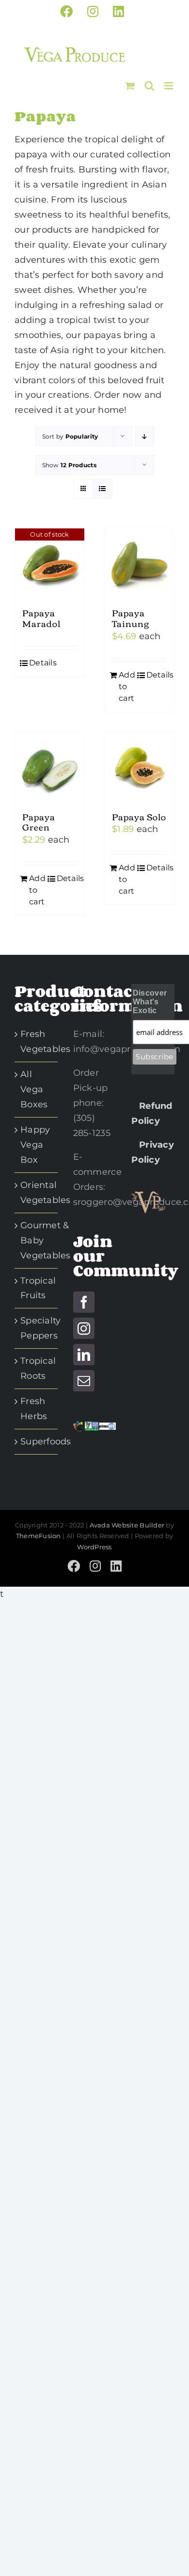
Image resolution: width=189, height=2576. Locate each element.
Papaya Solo (139, 816)
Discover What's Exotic (150, 1002)
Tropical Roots (38, 1368)
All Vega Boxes (34, 1089)
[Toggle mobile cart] (130, 86)
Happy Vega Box (35, 1145)
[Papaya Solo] (139, 767)
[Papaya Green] (50, 767)
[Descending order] (145, 436)
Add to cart (127, 686)
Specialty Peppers (40, 1328)
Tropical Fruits (38, 1288)
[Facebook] (84, 1302)
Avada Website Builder (127, 1525)
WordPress (94, 1547)
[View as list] (102, 489)
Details (43, 663)
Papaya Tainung (131, 618)
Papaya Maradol (41, 618)
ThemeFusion (39, 1536)
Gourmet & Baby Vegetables (46, 1240)
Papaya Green (39, 822)
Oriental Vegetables (46, 1193)
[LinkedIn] (84, 1355)
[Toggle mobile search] (149, 86)
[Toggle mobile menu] (169, 86)
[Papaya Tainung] (139, 563)
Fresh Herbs (34, 1409)
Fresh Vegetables (46, 1042)
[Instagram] (84, 1328)
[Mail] (84, 1381)
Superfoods (46, 1441)
